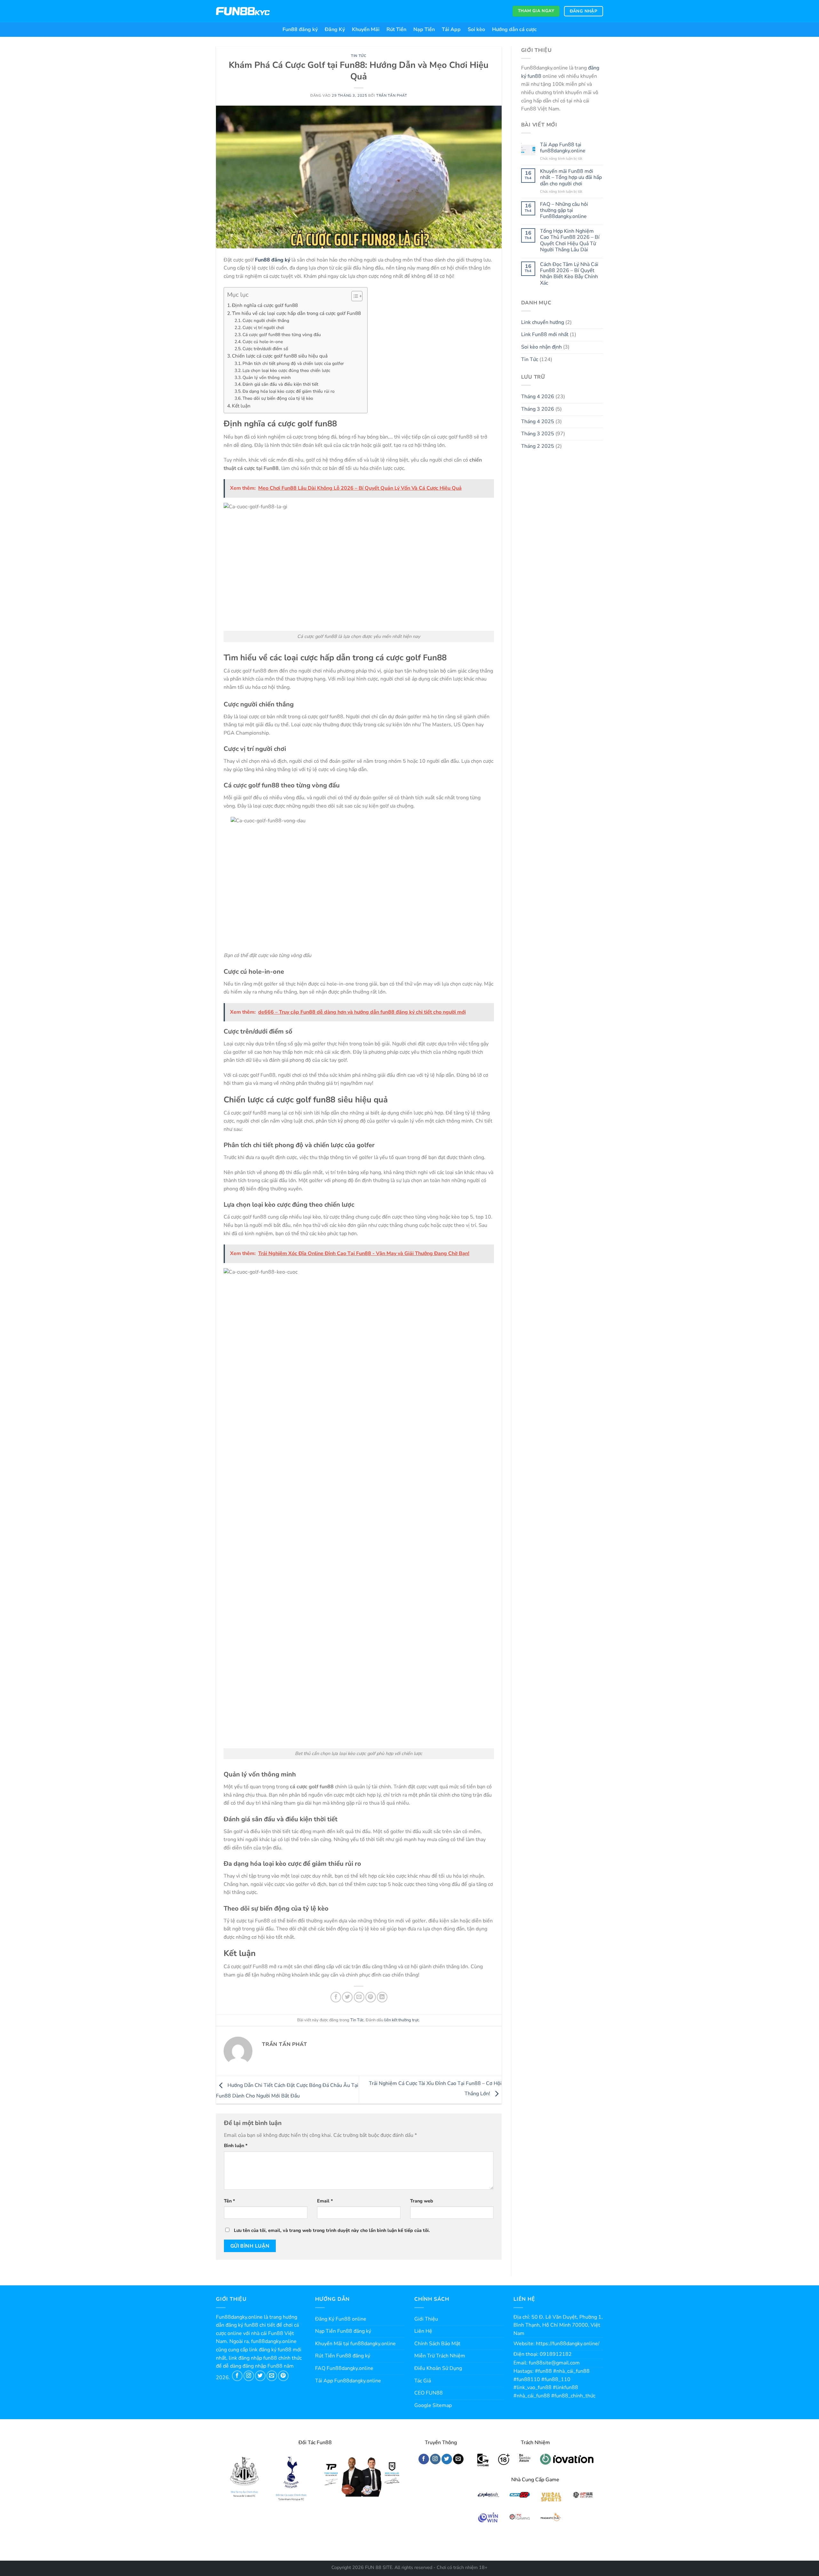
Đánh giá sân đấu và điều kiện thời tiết (280, 384)
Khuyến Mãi (366, 29)
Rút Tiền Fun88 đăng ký (343, 2356)
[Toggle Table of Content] (354, 296)
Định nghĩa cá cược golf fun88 (265, 305)
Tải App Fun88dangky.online (348, 2381)
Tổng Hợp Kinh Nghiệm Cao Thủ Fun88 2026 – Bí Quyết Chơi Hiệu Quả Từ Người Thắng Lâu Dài (570, 241)
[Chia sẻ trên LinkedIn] (382, 1997)
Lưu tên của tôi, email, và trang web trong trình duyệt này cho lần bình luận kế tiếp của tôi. (332, 2230)
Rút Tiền (396, 29)
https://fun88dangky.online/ (568, 2344)
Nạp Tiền (424, 29)
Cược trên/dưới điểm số (265, 349)
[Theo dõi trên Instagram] (249, 2376)
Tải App (451, 29)
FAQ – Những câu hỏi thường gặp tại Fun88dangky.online (564, 211)
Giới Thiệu (426, 2319)
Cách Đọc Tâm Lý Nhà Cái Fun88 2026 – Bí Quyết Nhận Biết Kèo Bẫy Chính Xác (569, 274)
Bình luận (236, 2145)
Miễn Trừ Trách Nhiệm (440, 2356)
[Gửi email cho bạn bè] (359, 1997)
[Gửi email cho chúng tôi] (272, 2376)
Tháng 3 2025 (538, 434)
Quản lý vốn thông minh (267, 378)
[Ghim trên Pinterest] (371, 1997)
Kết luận (241, 406)
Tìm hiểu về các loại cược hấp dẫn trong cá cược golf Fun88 (296, 313)
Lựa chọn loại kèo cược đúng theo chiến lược (286, 370)
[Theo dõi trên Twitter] (260, 2376)
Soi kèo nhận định (541, 347)
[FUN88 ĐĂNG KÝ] (243, 11)
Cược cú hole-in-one (263, 342)
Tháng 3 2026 (538, 409)
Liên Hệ (423, 2331)
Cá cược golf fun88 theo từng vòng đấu (282, 335)
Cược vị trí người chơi (263, 328)
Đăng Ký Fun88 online (341, 2319)
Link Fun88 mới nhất (545, 334)
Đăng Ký (335, 29)
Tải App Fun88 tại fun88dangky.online (563, 148)
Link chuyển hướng (543, 322)
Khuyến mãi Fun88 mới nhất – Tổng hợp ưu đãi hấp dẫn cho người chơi (571, 178)
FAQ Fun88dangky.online (344, 2368)
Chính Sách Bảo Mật (437, 2344)
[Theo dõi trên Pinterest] (283, 2376)
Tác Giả (423, 2381)
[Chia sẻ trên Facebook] (336, 1997)
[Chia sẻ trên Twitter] (347, 1997)
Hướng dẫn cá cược (514, 29)
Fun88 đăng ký (300, 29)
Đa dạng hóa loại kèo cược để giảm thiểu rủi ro (289, 391)
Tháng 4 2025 (538, 422)
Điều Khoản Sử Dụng (438, 2368)
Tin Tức (359, 56)
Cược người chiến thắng (266, 321)
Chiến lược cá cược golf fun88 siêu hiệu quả (280, 356)
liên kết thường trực (402, 2020)
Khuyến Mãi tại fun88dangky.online (355, 2344)
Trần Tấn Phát (392, 96)
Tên (230, 2201)
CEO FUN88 (429, 2393)
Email (325, 2201)
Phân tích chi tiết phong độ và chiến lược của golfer (293, 363)
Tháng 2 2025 (538, 446)
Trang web (422, 2201)
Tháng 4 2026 (538, 397)
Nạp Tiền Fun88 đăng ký (343, 2331)
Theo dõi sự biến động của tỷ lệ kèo (278, 398)
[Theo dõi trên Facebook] (237, 2376)
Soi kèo (476, 29)
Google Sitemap (433, 2405)
